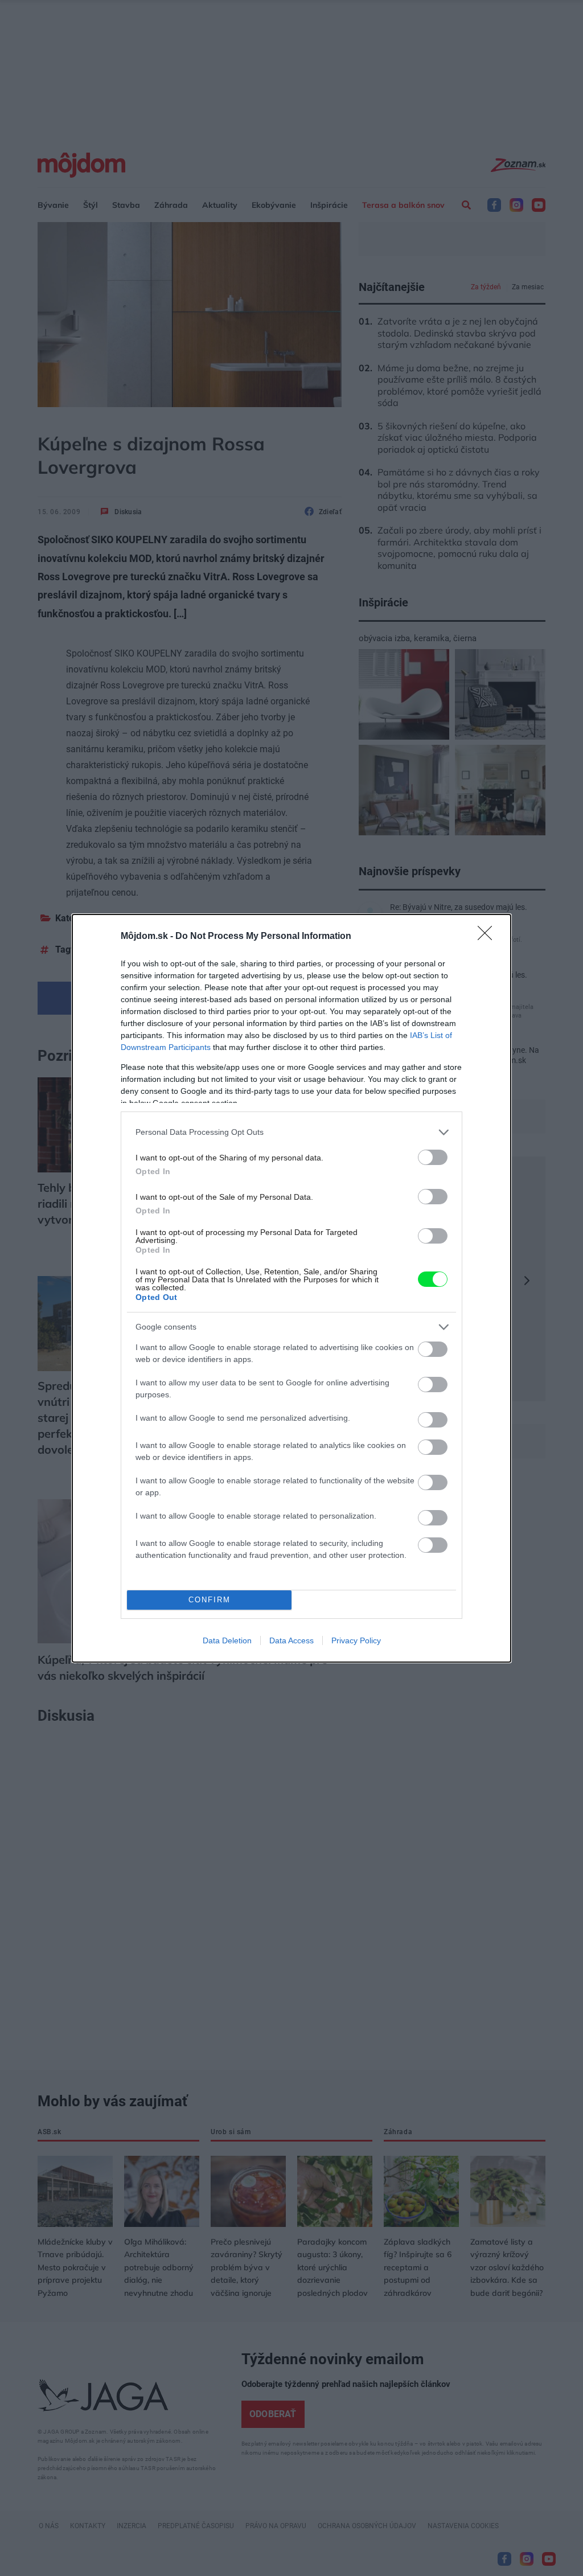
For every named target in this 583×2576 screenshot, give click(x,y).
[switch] (433, 1157)
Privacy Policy (356, 1640)
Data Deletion (227, 1640)
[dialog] (291, 1288)
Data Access (291, 1640)
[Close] (488, 937)
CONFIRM (210, 1600)
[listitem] (291, 1132)
